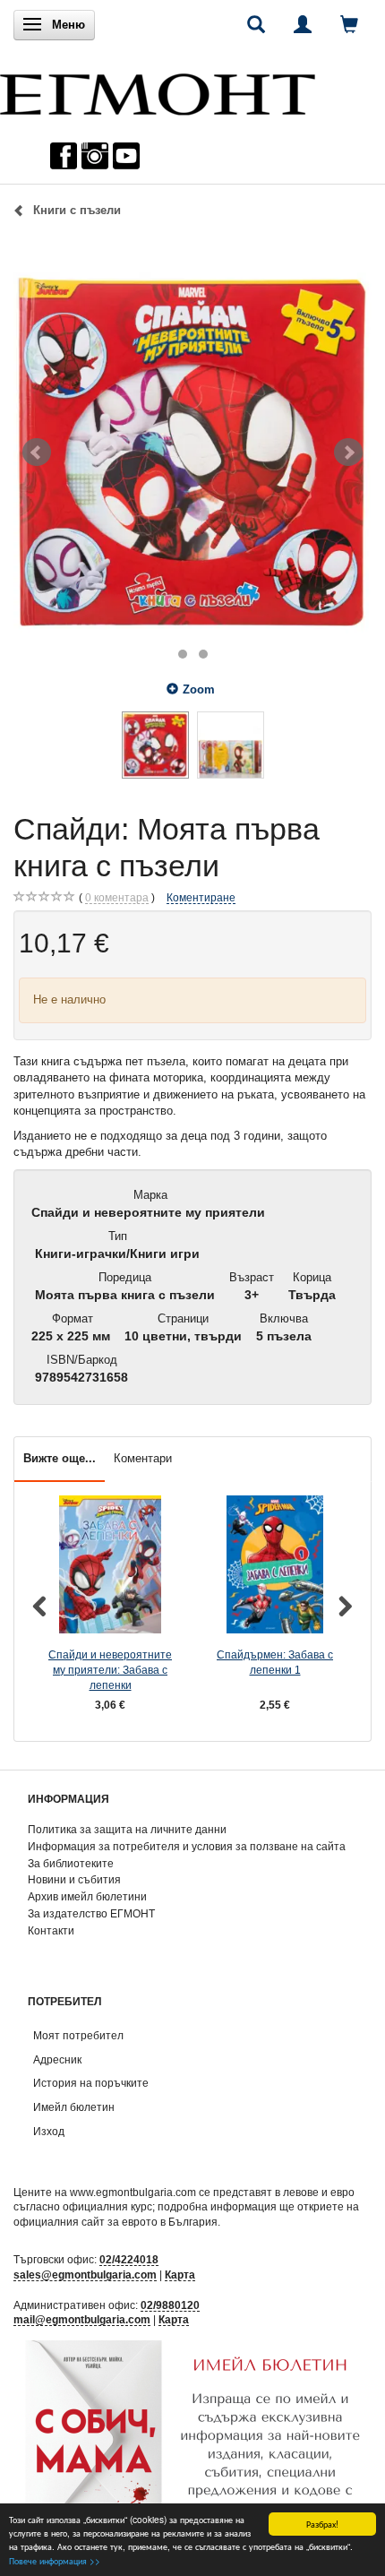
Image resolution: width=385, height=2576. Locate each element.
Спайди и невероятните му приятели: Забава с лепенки (110, 1669)
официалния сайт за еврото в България (115, 2222)
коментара (117, 897)
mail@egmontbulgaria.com (82, 2319)
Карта (180, 2274)
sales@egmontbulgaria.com (85, 2274)
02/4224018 (129, 2259)
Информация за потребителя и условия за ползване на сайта (187, 1846)
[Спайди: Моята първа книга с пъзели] (192, 452)
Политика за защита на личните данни (127, 1829)
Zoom (199, 689)
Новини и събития (74, 1879)
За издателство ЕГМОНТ (91, 1913)
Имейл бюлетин (74, 2107)
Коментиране (201, 897)
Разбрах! (322, 2524)
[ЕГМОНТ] (158, 90)
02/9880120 (170, 2305)
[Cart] (349, 24)
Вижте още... (60, 1458)
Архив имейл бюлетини (87, 1896)
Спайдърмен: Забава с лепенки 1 (275, 1662)
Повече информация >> (55, 2560)
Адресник (57, 2059)
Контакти (51, 1930)
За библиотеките (71, 1863)
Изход (49, 2131)
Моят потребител (78, 2035)
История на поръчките (91, 2083)
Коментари (143, 1458)
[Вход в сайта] (303, 24)
